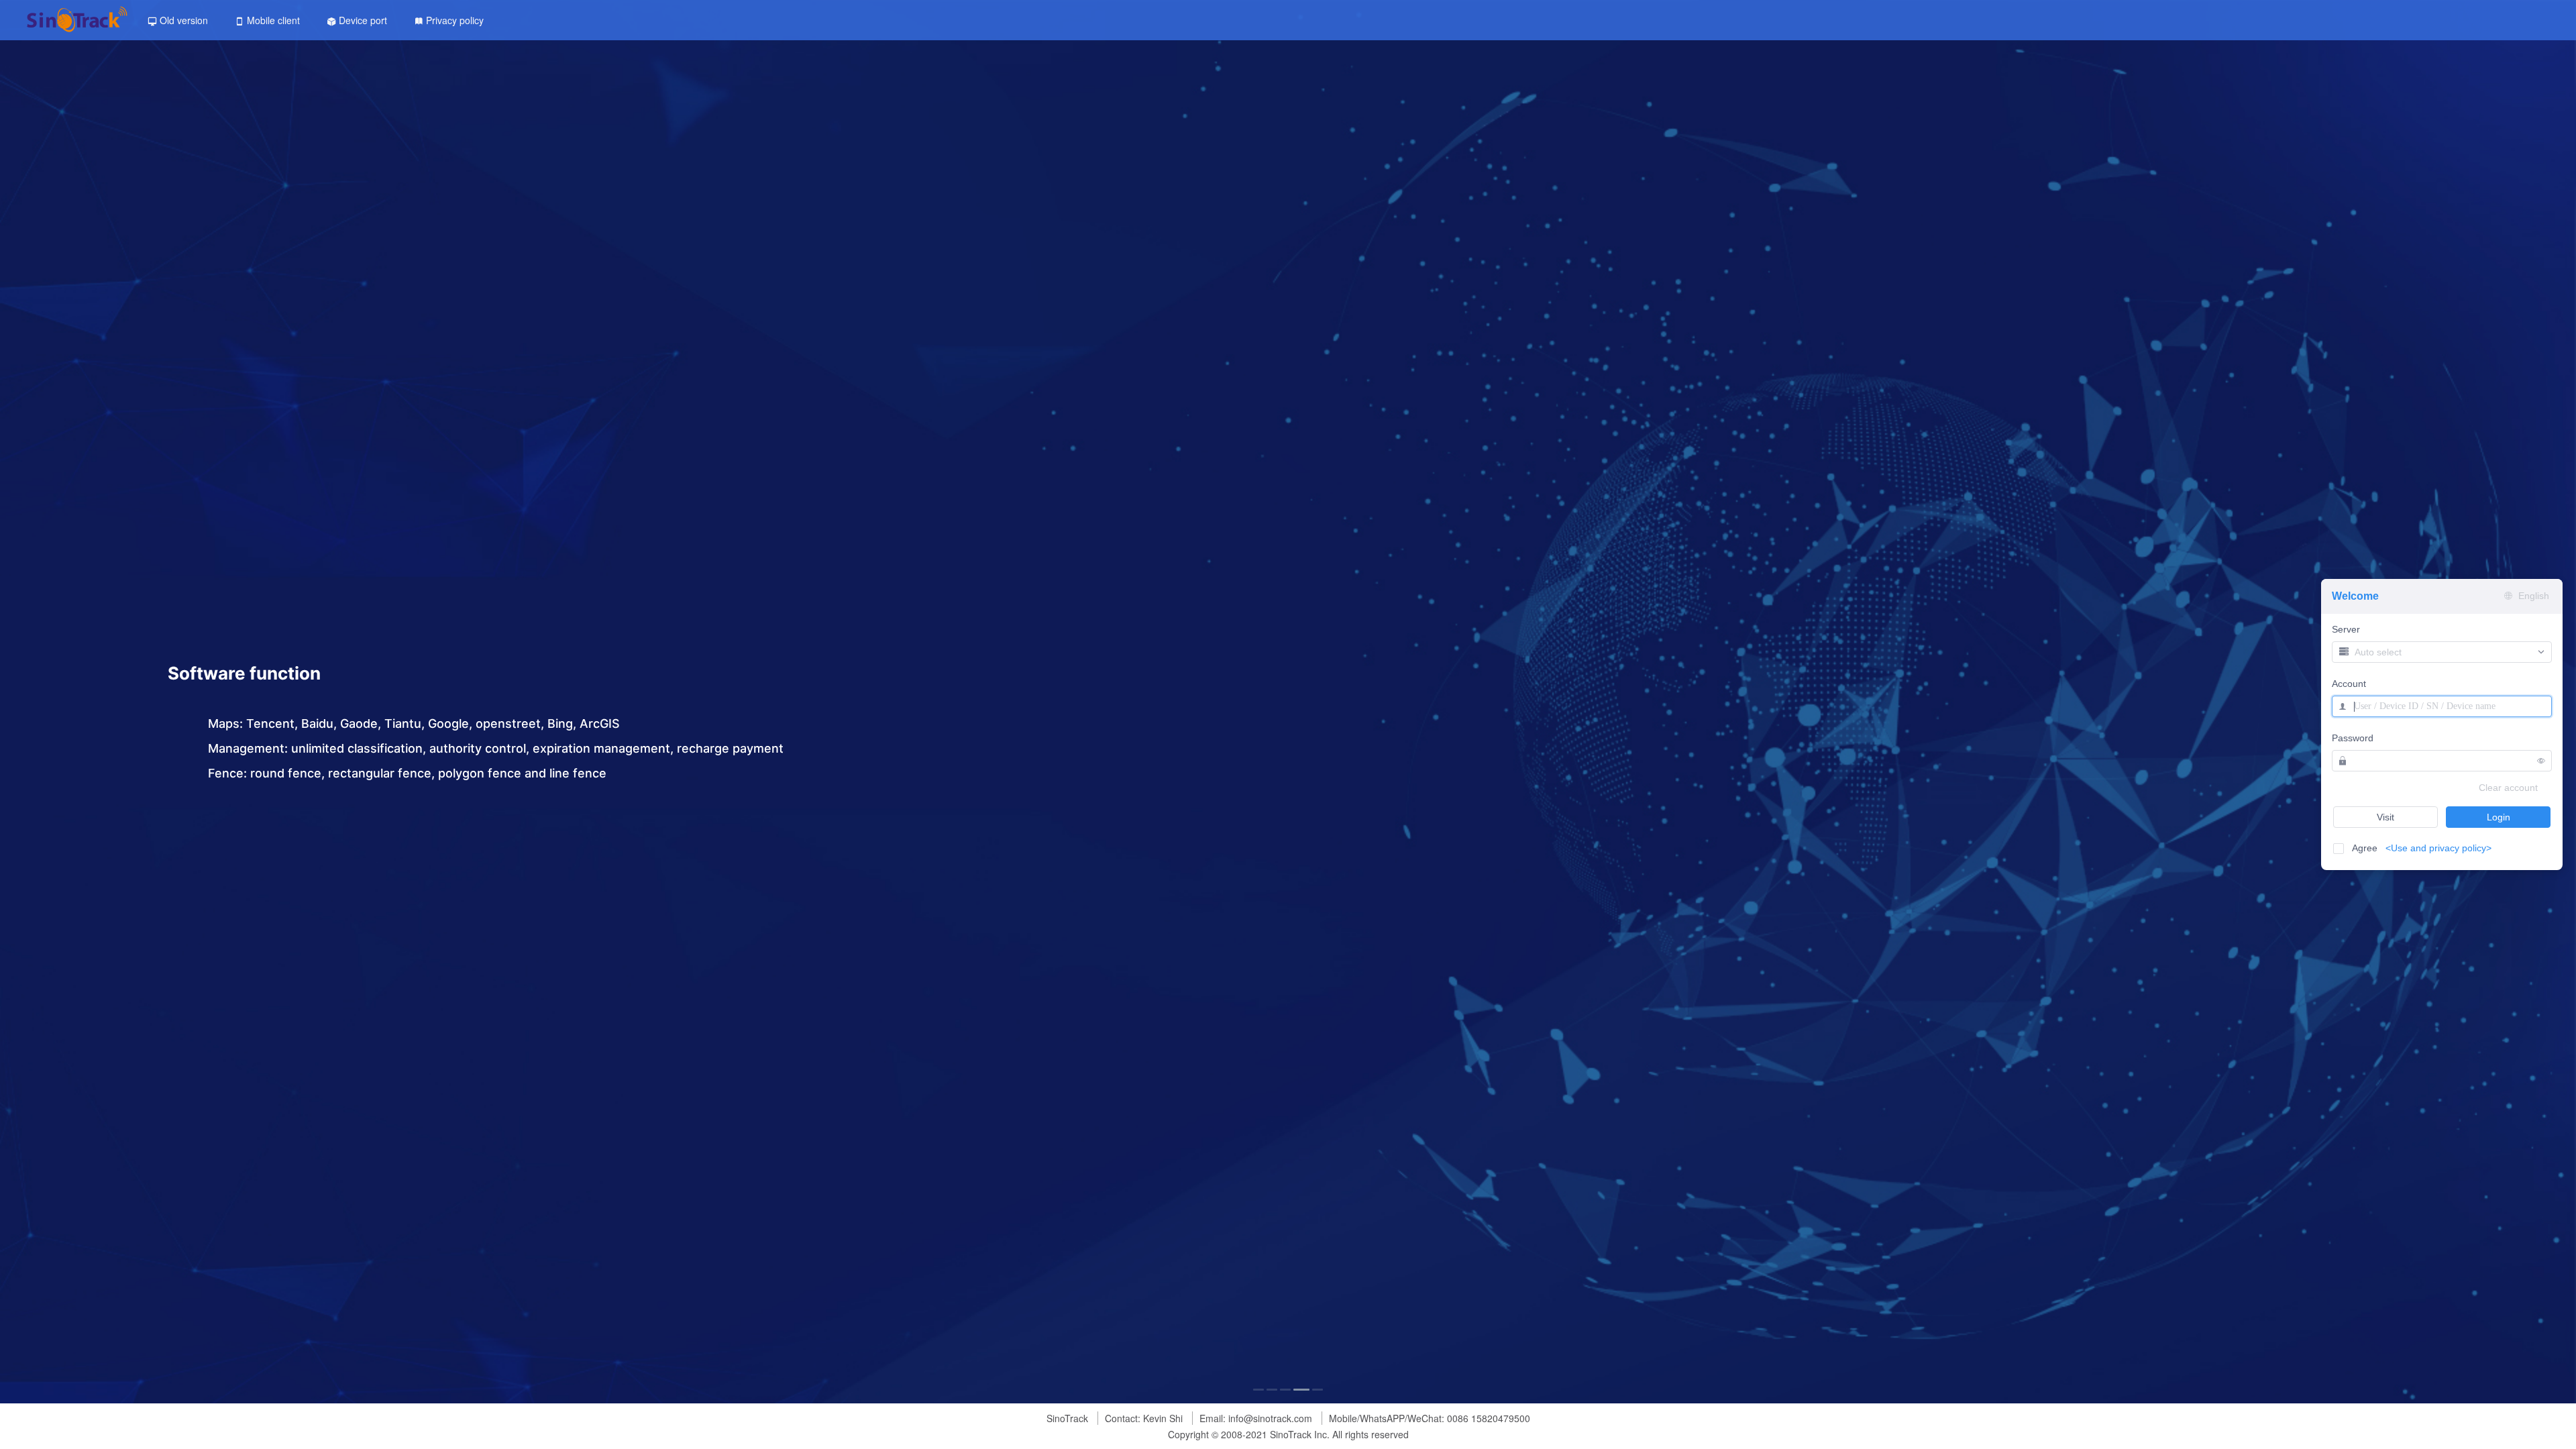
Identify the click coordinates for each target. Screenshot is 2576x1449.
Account (2349, 684)
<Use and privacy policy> (2438, 848)
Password (2353, 738)
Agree (2418, 848)
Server (2346, 630)
